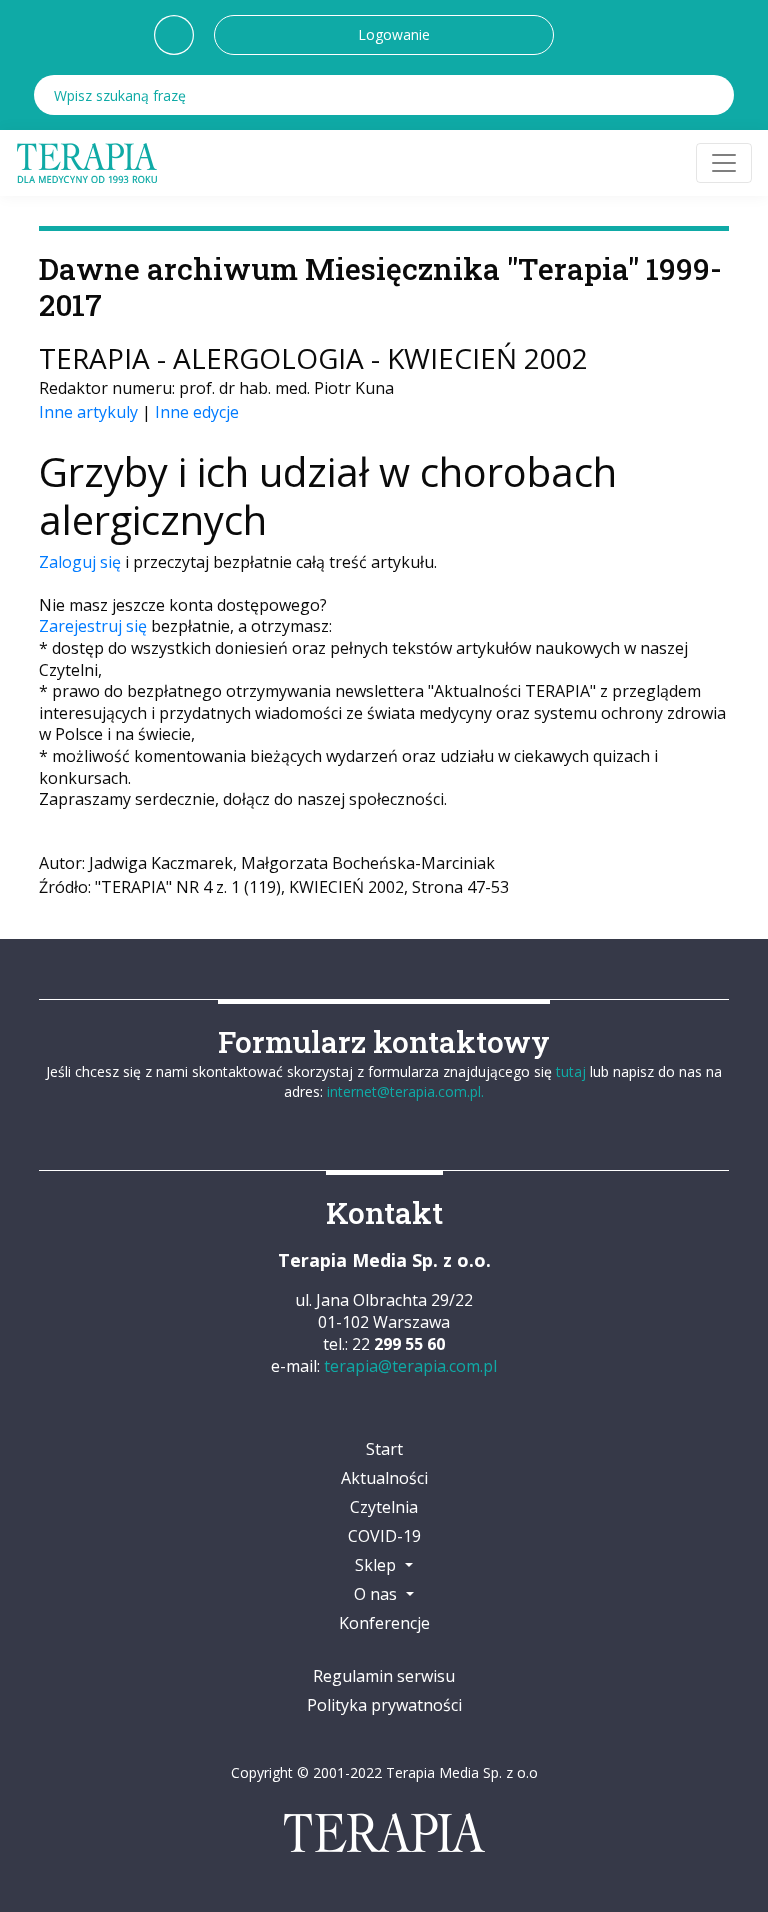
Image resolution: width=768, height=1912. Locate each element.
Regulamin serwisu (384, 1676)
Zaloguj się (80, 562)
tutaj (571, 1071)
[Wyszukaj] (714, 95)
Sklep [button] (377, 1565)
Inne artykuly (88, 412)
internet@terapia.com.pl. (405, 1091)
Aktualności (384, 1478)
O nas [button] (377, 1594)
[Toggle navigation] (724, 163)
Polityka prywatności (384, 1705)
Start (384, 1449)
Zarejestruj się (93, 626)
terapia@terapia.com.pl (410, 1366)
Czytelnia (384, 1507)
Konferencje (384, 1623)
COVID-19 (384, 1536)
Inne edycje (197, 412)
